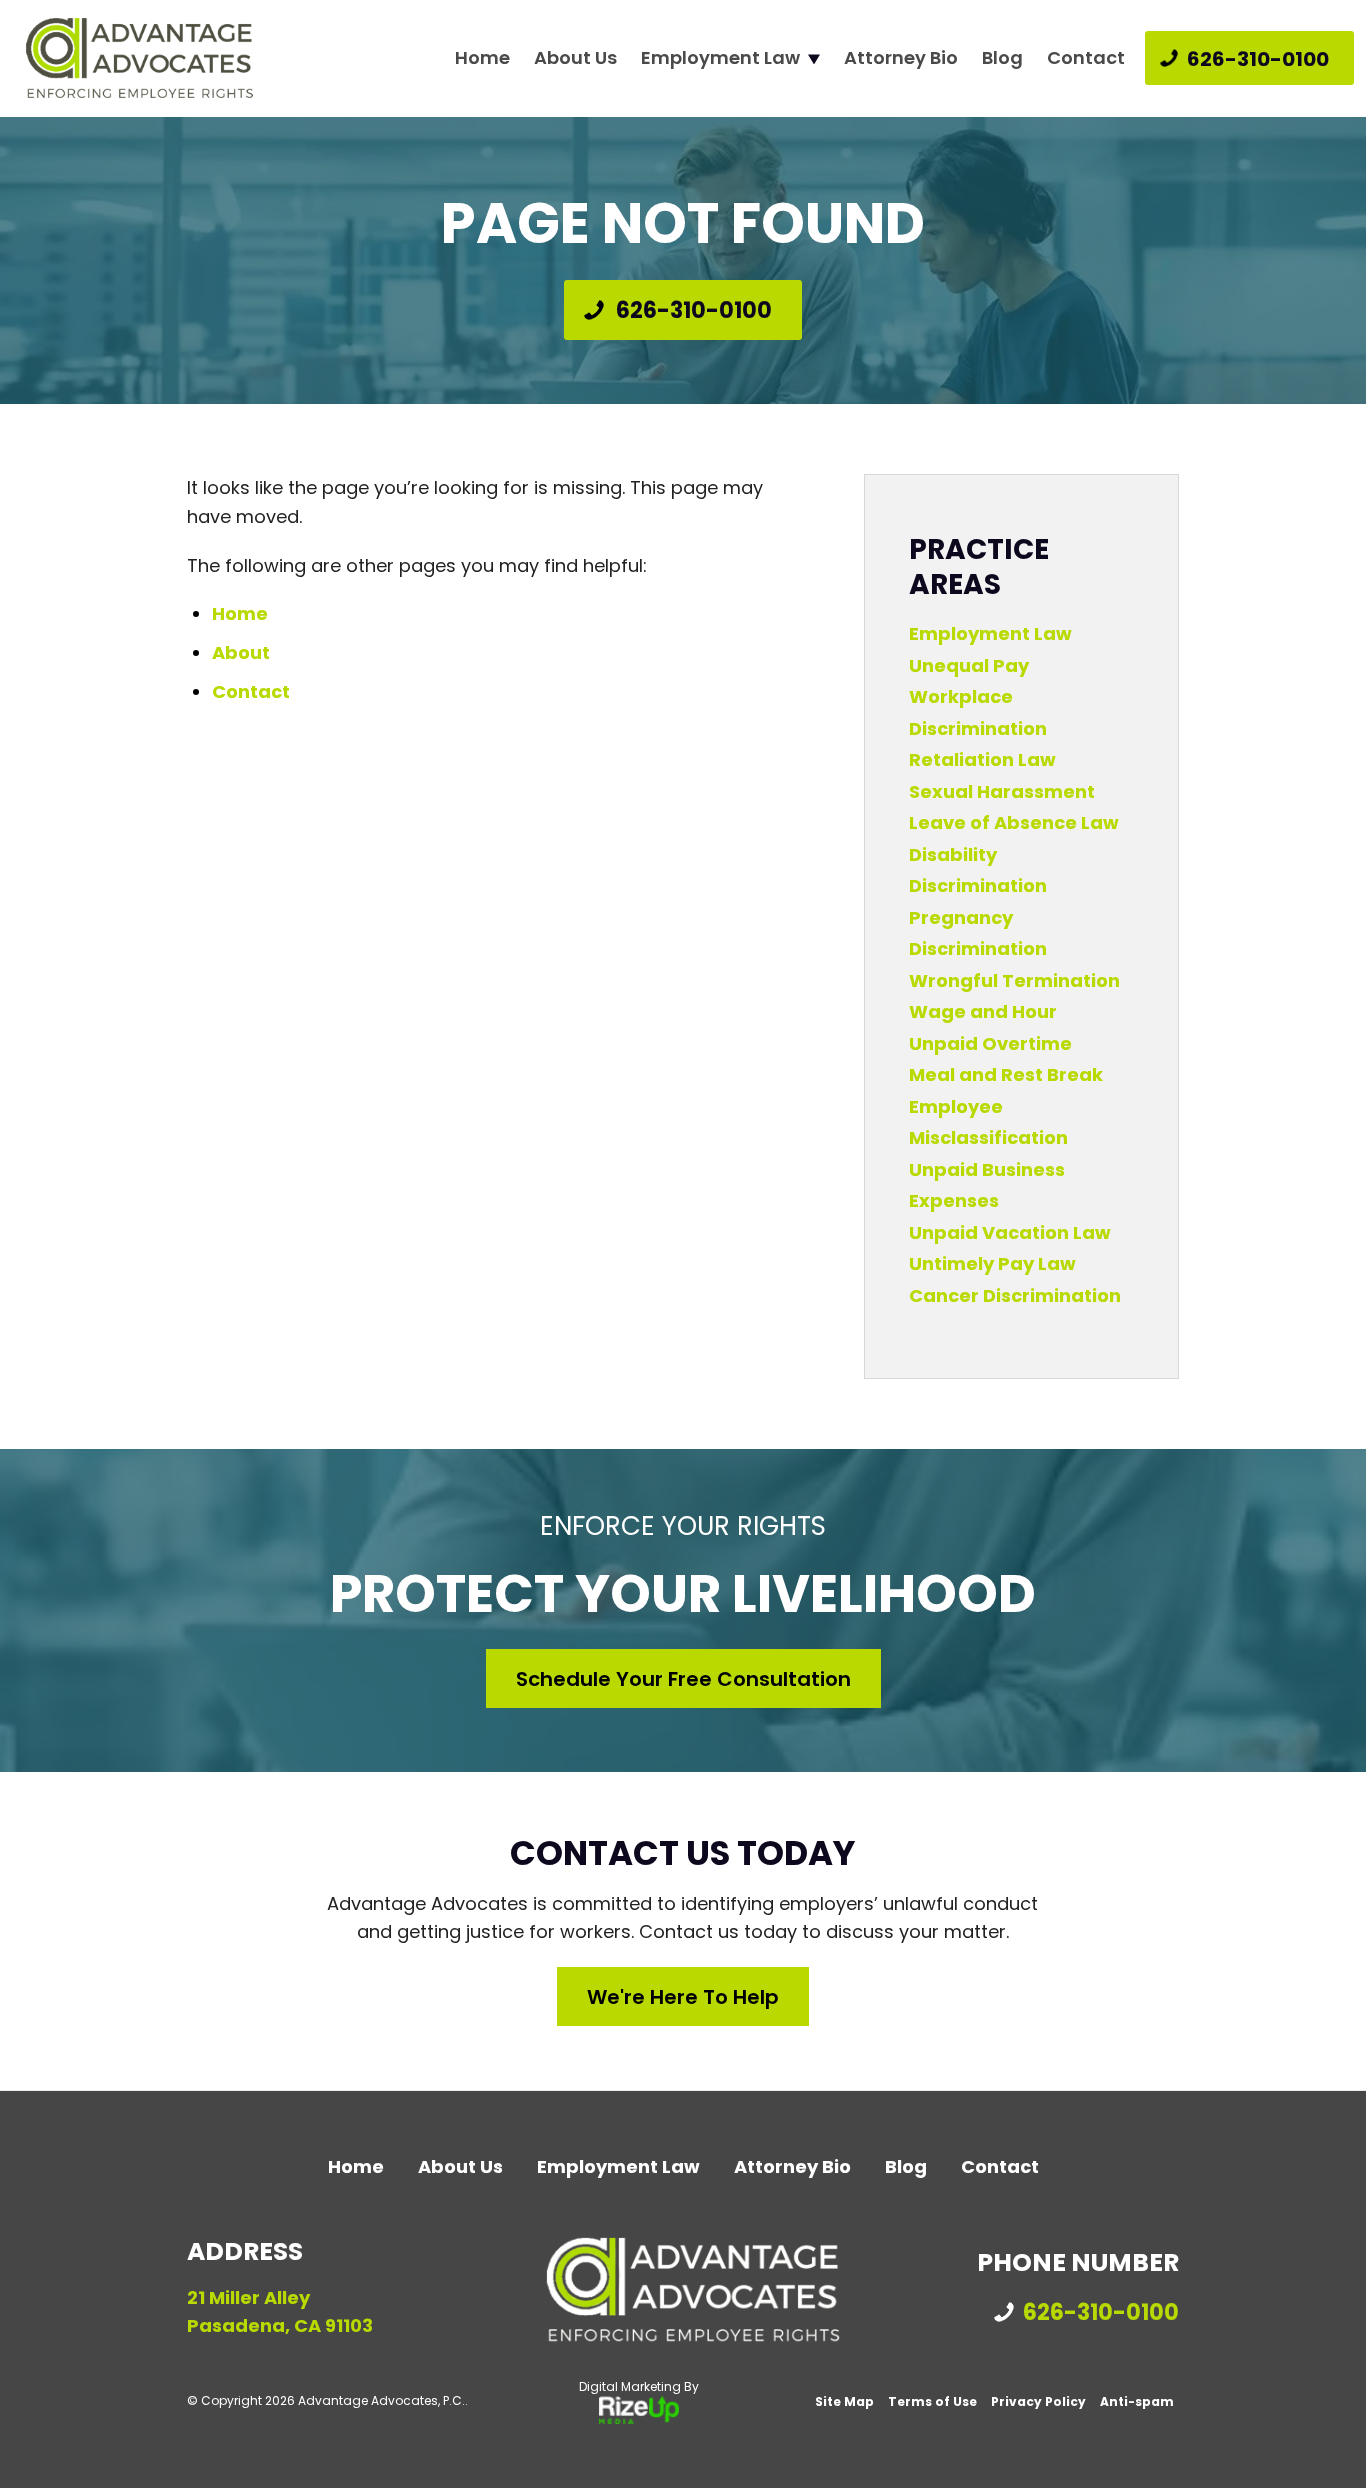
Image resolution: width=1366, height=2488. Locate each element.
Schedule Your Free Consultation (683, 1679)
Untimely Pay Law (992, 1263)
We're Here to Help (683, 1997)
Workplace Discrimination (978, 712)
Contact (1086, 58)
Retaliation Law (982, 759)
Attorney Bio (901, 58)
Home (482, 58)
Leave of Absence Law (1014, 822)
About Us (575, 58)
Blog (1002, 58)
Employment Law (720, 58)
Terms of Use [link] (932, 2401)
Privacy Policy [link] (1038, 2401)
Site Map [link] (844, 2401)
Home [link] (240, 613)
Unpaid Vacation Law (1010, 1232)
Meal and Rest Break (1006, 1074)
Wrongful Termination (1014, 980)
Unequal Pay (969, 665)
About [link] (241, 652)
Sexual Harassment (1002, 791)
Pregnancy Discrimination (978, 933)
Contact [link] (251, 691)
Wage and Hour (983, 1011)
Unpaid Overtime (990, 1043)
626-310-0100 (1258, 59)
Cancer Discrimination (1015, 1295)
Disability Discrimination (978, 870)
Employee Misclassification (988, 1122)
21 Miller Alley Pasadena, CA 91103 (280, 2312)
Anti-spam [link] (1137, 2401)
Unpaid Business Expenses (987, 1185)
